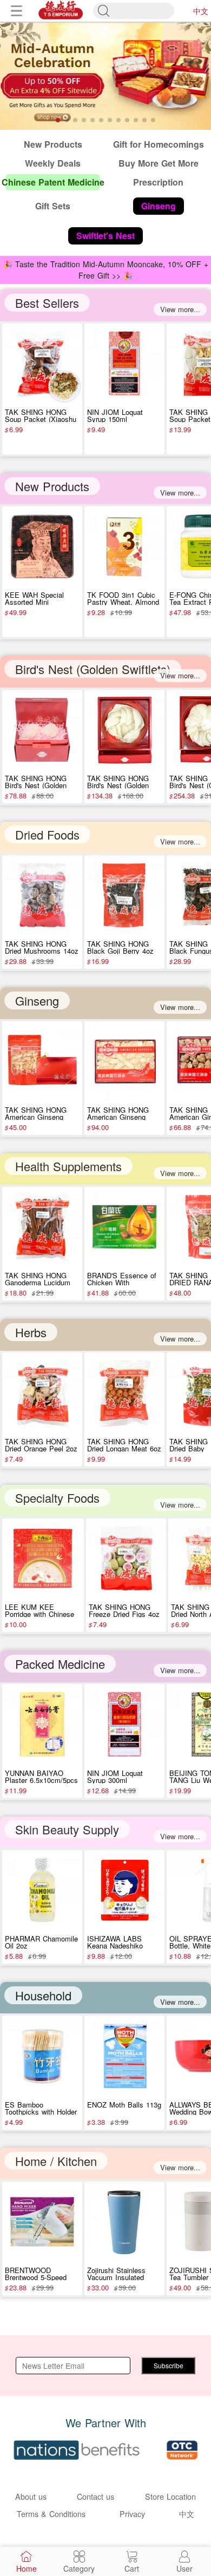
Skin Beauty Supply (67, 1829)
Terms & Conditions (51, 2514)
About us (31, 2496)
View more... (180, 309)
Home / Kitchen (56, 2161)
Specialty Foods (57, 1498)
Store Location (170, 2496)
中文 (201, 11)
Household (43, 1995)
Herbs (31, 1332)
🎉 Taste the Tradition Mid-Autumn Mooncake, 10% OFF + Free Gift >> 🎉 (106, 270)
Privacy (132, 2514)
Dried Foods (47, 834)
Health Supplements (68, 1166)
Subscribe (169, 2365)
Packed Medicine (60, 1664)
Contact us (95, 2496)
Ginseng (37, 1000)
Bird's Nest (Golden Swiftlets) (93, 669)
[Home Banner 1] (105, 76)
